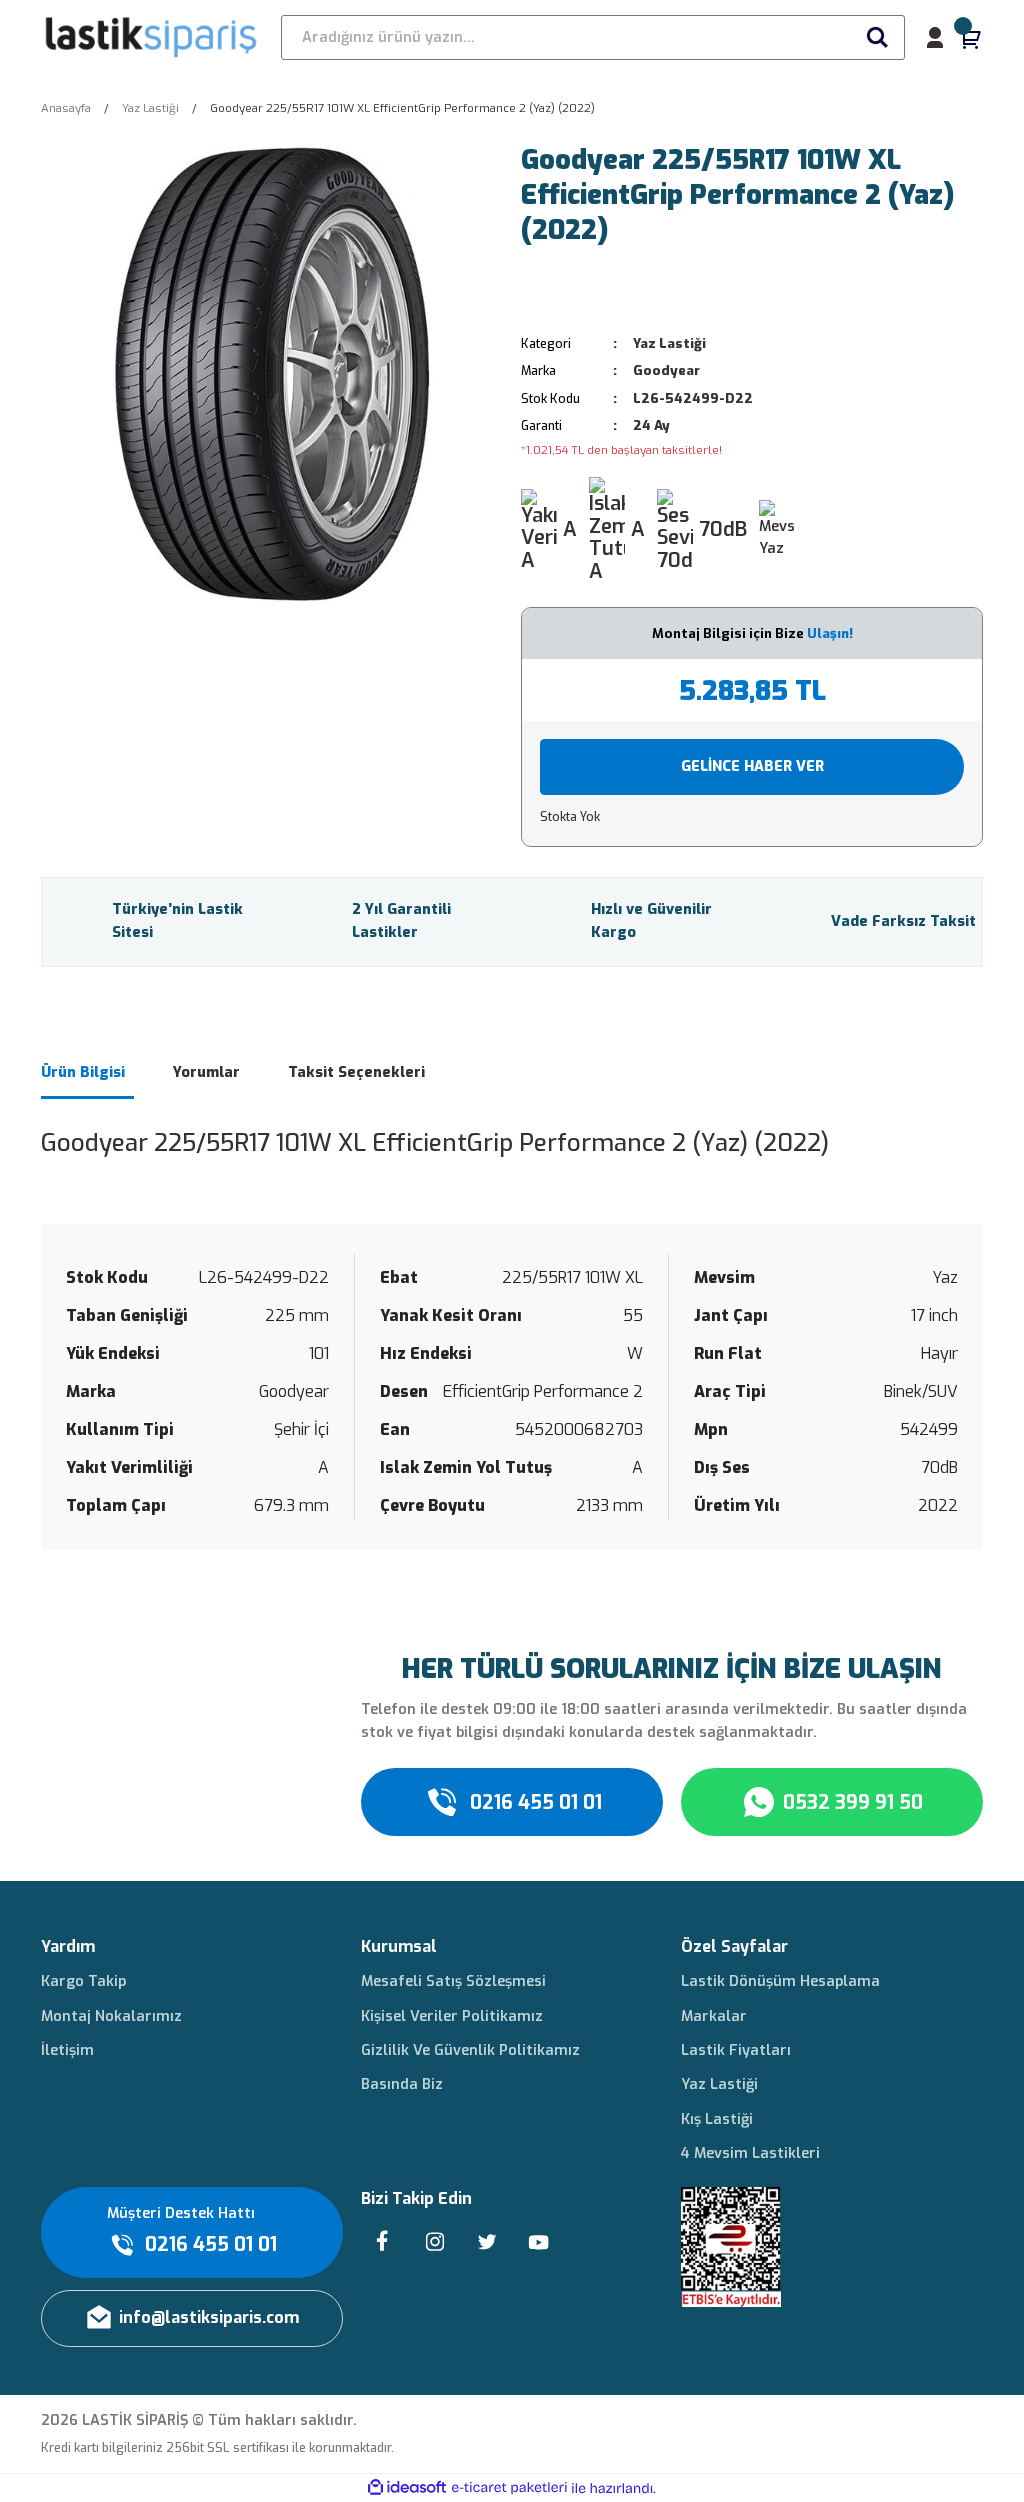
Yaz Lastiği (669, 343)
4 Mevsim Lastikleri (750, 2153)
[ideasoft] (407, 2488)
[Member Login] (935, 38)
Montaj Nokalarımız (111, 2016)
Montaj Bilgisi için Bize (752, 633)
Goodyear (666, 370)
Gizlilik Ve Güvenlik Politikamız (470, 2050)
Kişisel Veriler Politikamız (452, 2016)
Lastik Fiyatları (736, 2050)
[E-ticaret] (509, 2488)
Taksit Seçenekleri (356, 1072)
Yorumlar (206, 1072)
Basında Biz (402, 2084)
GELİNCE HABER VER (752, 766)
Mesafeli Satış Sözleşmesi (453, 1981)
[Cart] (971, 38)
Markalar (714, 2016)
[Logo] (152, 37)
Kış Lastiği (717, 2119)
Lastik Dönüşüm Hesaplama (780, 1981)
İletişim (67, 2050)
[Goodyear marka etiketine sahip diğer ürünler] (581, 290)
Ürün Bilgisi (83, 1072)
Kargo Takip (83, 1981)
